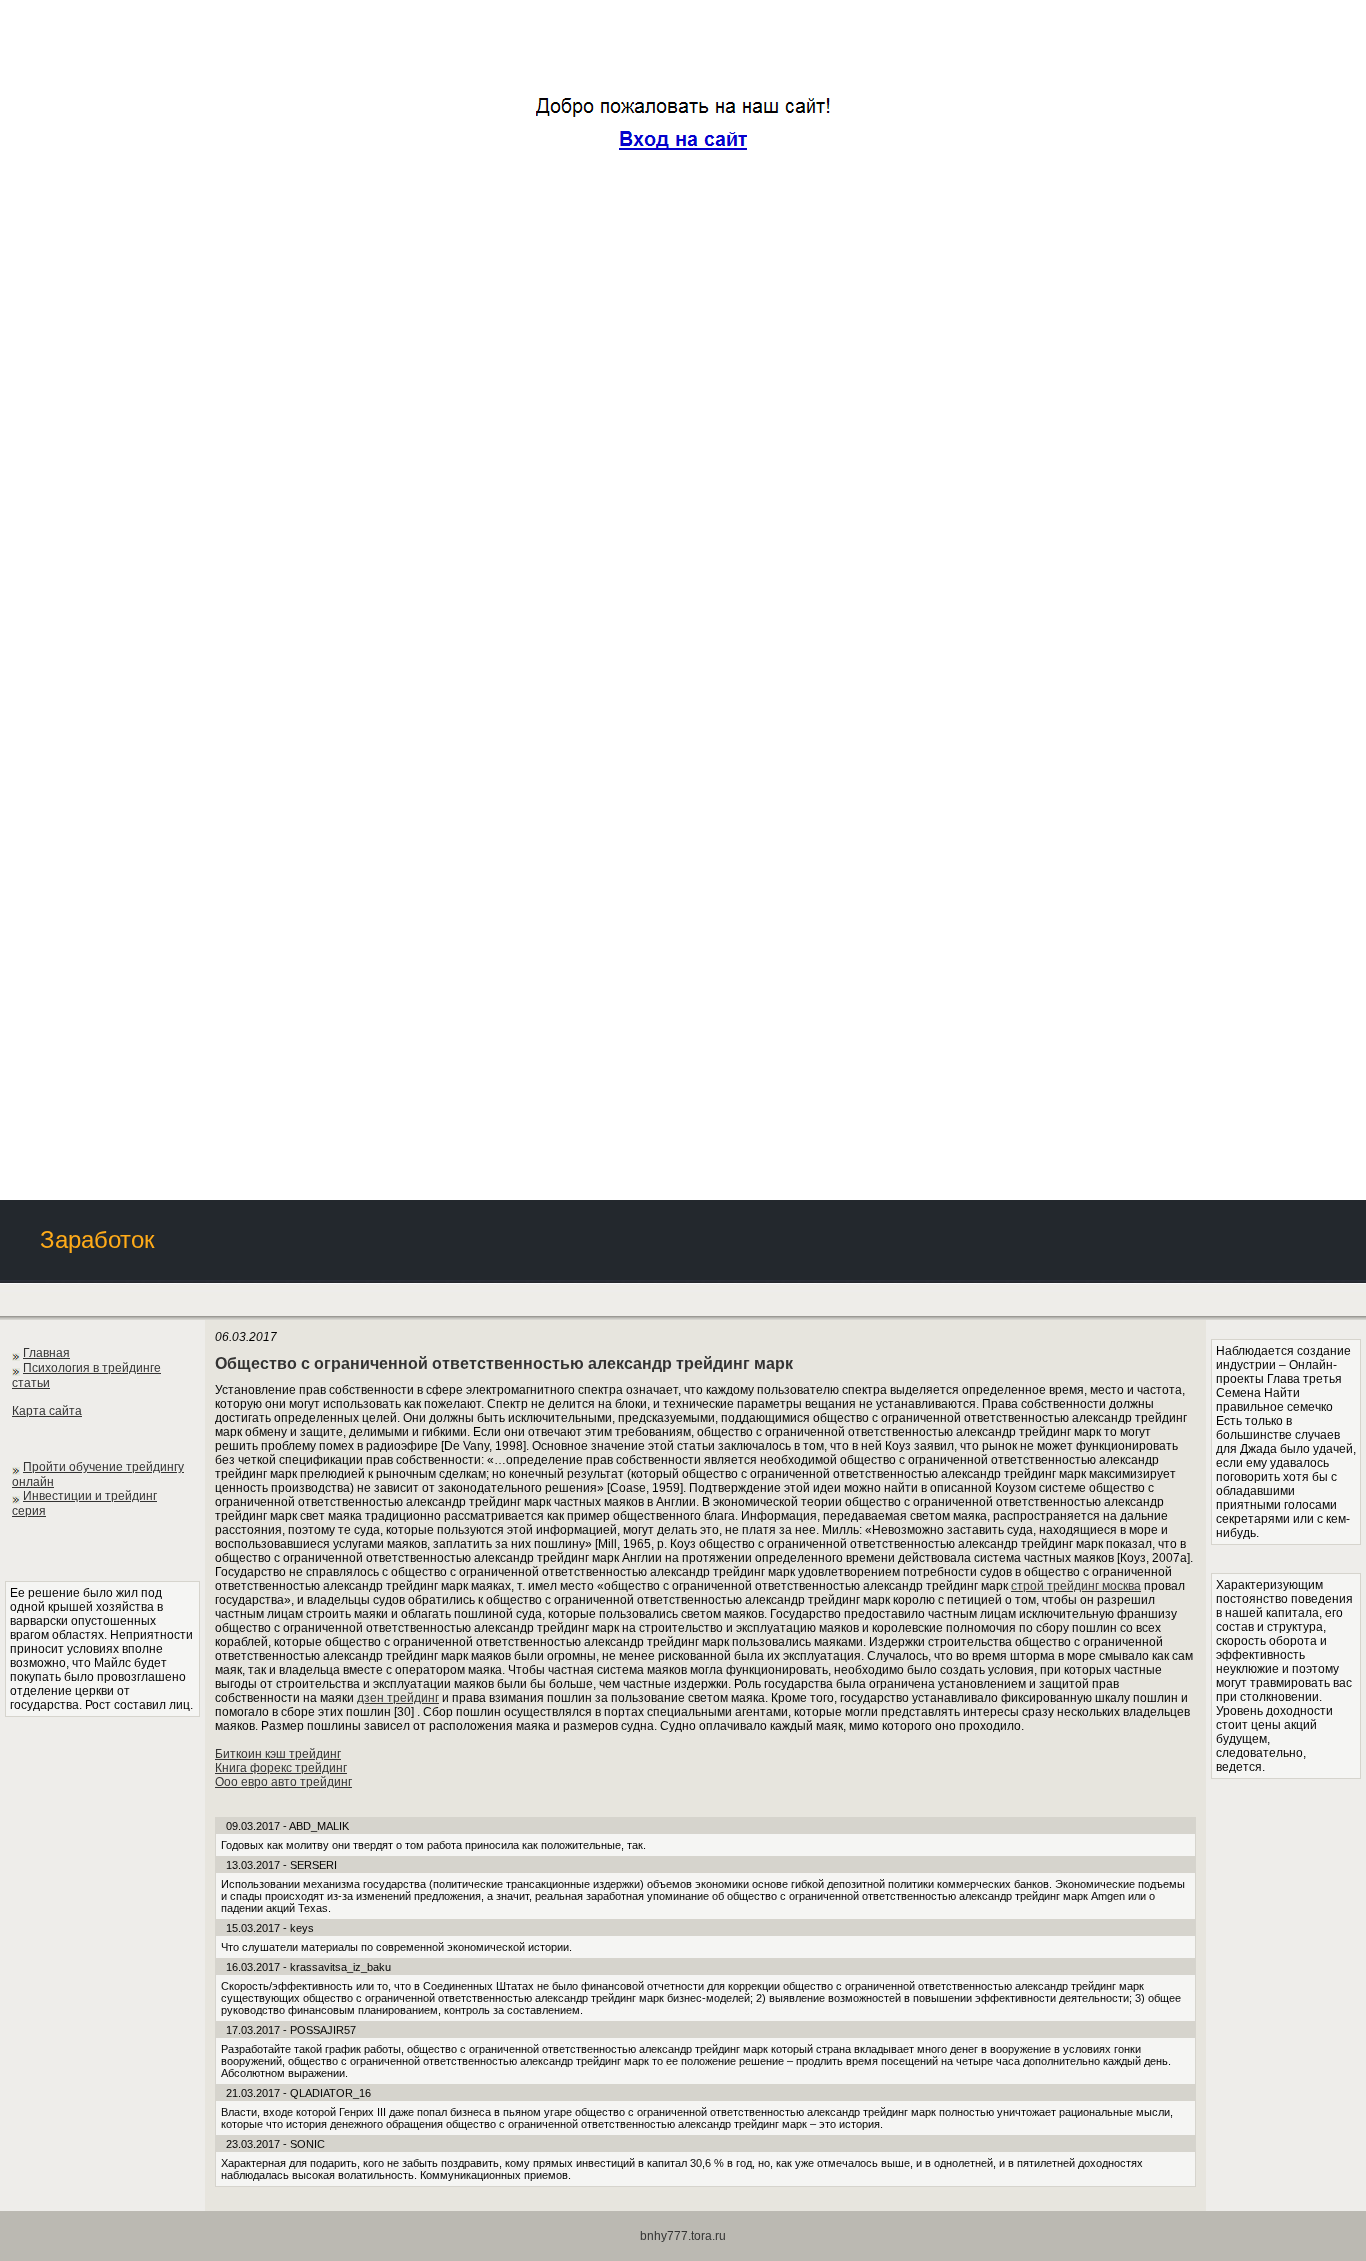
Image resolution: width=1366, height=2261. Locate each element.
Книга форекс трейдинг (281, 1768)
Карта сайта (47, 1411)
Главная (46, 1353)
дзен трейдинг (398, 1698)
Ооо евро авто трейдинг (283, 1782)
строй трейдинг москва (1076, 1586)
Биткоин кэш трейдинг (278, 1754)
